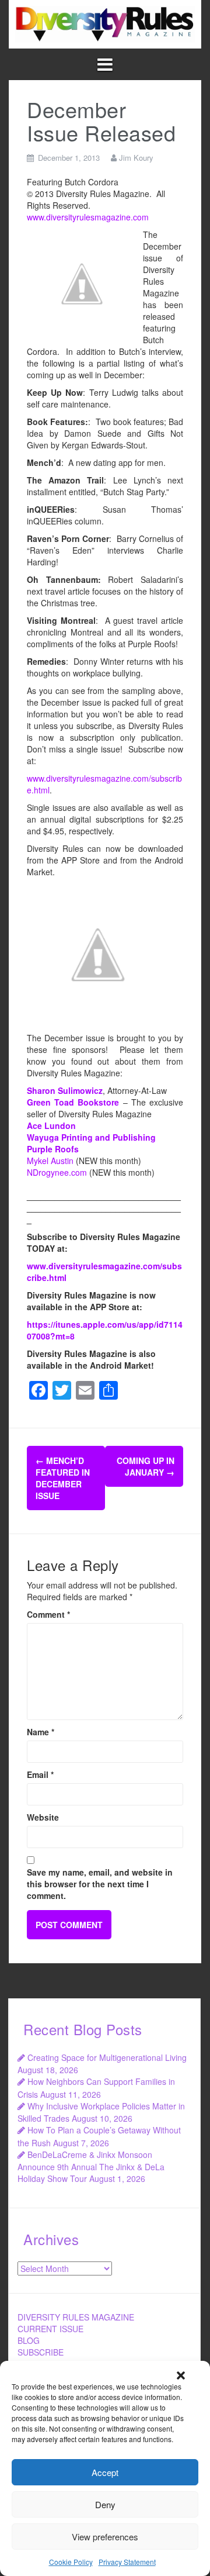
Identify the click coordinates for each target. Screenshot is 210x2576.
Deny (105, 2504)
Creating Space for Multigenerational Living (107, 2057)
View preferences (105, 2537)
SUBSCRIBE (41, 2352)
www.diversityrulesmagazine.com (88, 217)
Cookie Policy (71, 2562)
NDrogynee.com (57, 1172)
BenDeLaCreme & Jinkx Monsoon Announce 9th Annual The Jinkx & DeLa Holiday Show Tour (91, 2166)
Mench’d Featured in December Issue (63, 1478)
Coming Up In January (146, 1466)
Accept (105, 2472)
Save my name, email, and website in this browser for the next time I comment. (100, 1884)
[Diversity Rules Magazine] (105, 23)
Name (41, 1732)
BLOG (29, 2340)
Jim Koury (136, 158)
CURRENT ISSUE (50, 2329)
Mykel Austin (50, 1161)
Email (40, 1774)
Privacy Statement (127, 2562)
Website (43, 1817)
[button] (181, 2375)
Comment (48, 1614)
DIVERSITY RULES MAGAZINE (76, 2317)
